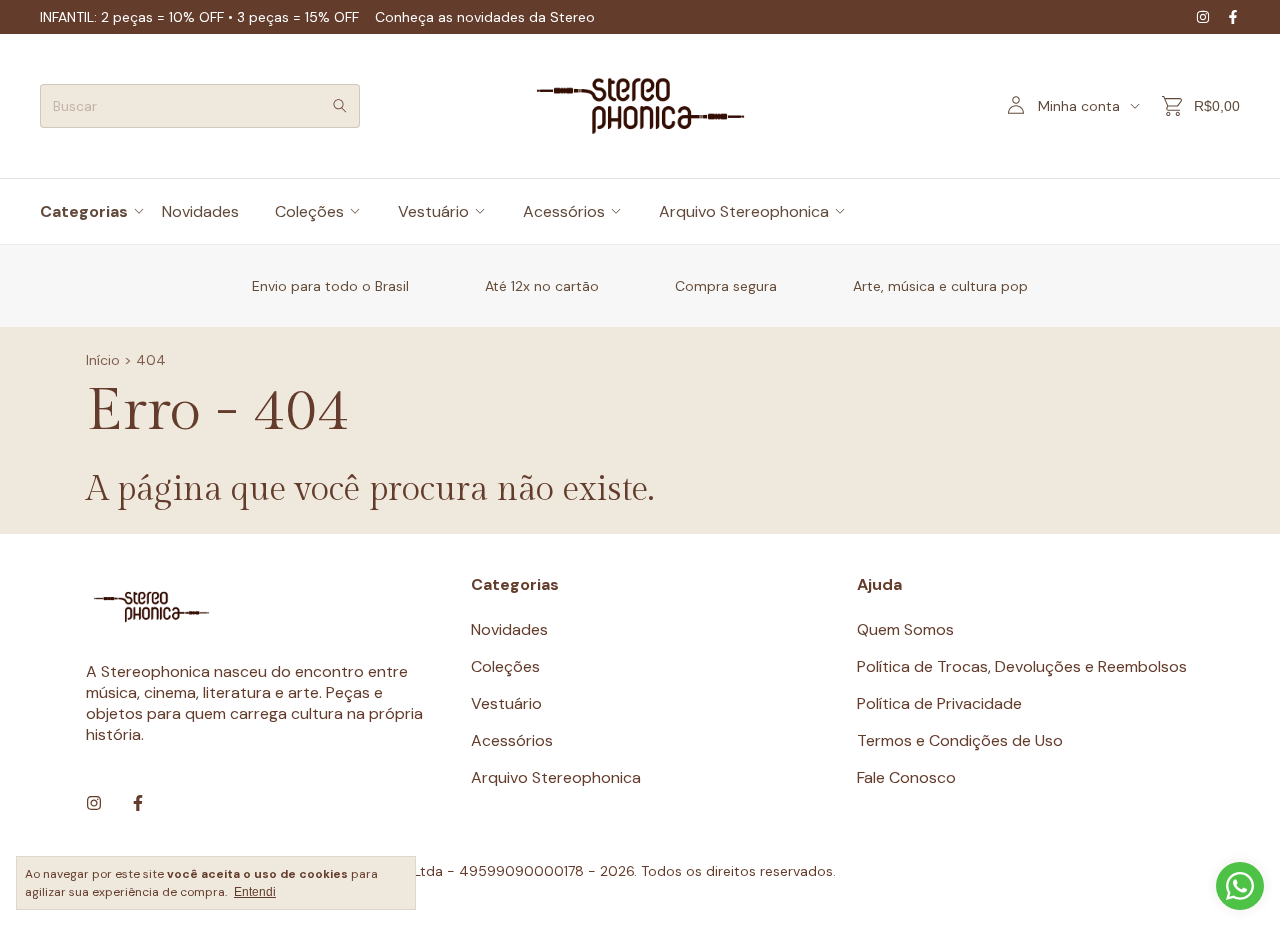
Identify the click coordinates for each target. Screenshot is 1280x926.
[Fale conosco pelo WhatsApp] (1240, 886)
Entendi (255, 892)
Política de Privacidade (939, 703)
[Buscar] (340, 106)
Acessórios (564, 211)
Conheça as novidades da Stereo (485, 17)
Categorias (84, 211)
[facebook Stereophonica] (1233, 17)
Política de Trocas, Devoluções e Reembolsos (1022, 666)
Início (103, 360)
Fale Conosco (906, 777)
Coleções (309, 211)
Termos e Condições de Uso (960, 740)
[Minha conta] (1016, 106)
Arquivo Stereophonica (744, 211)
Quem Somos (905, 629)
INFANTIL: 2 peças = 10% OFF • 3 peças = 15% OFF (199, 17)
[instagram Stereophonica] (1203, 17)
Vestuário (433, 211)
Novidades (200, 211)
